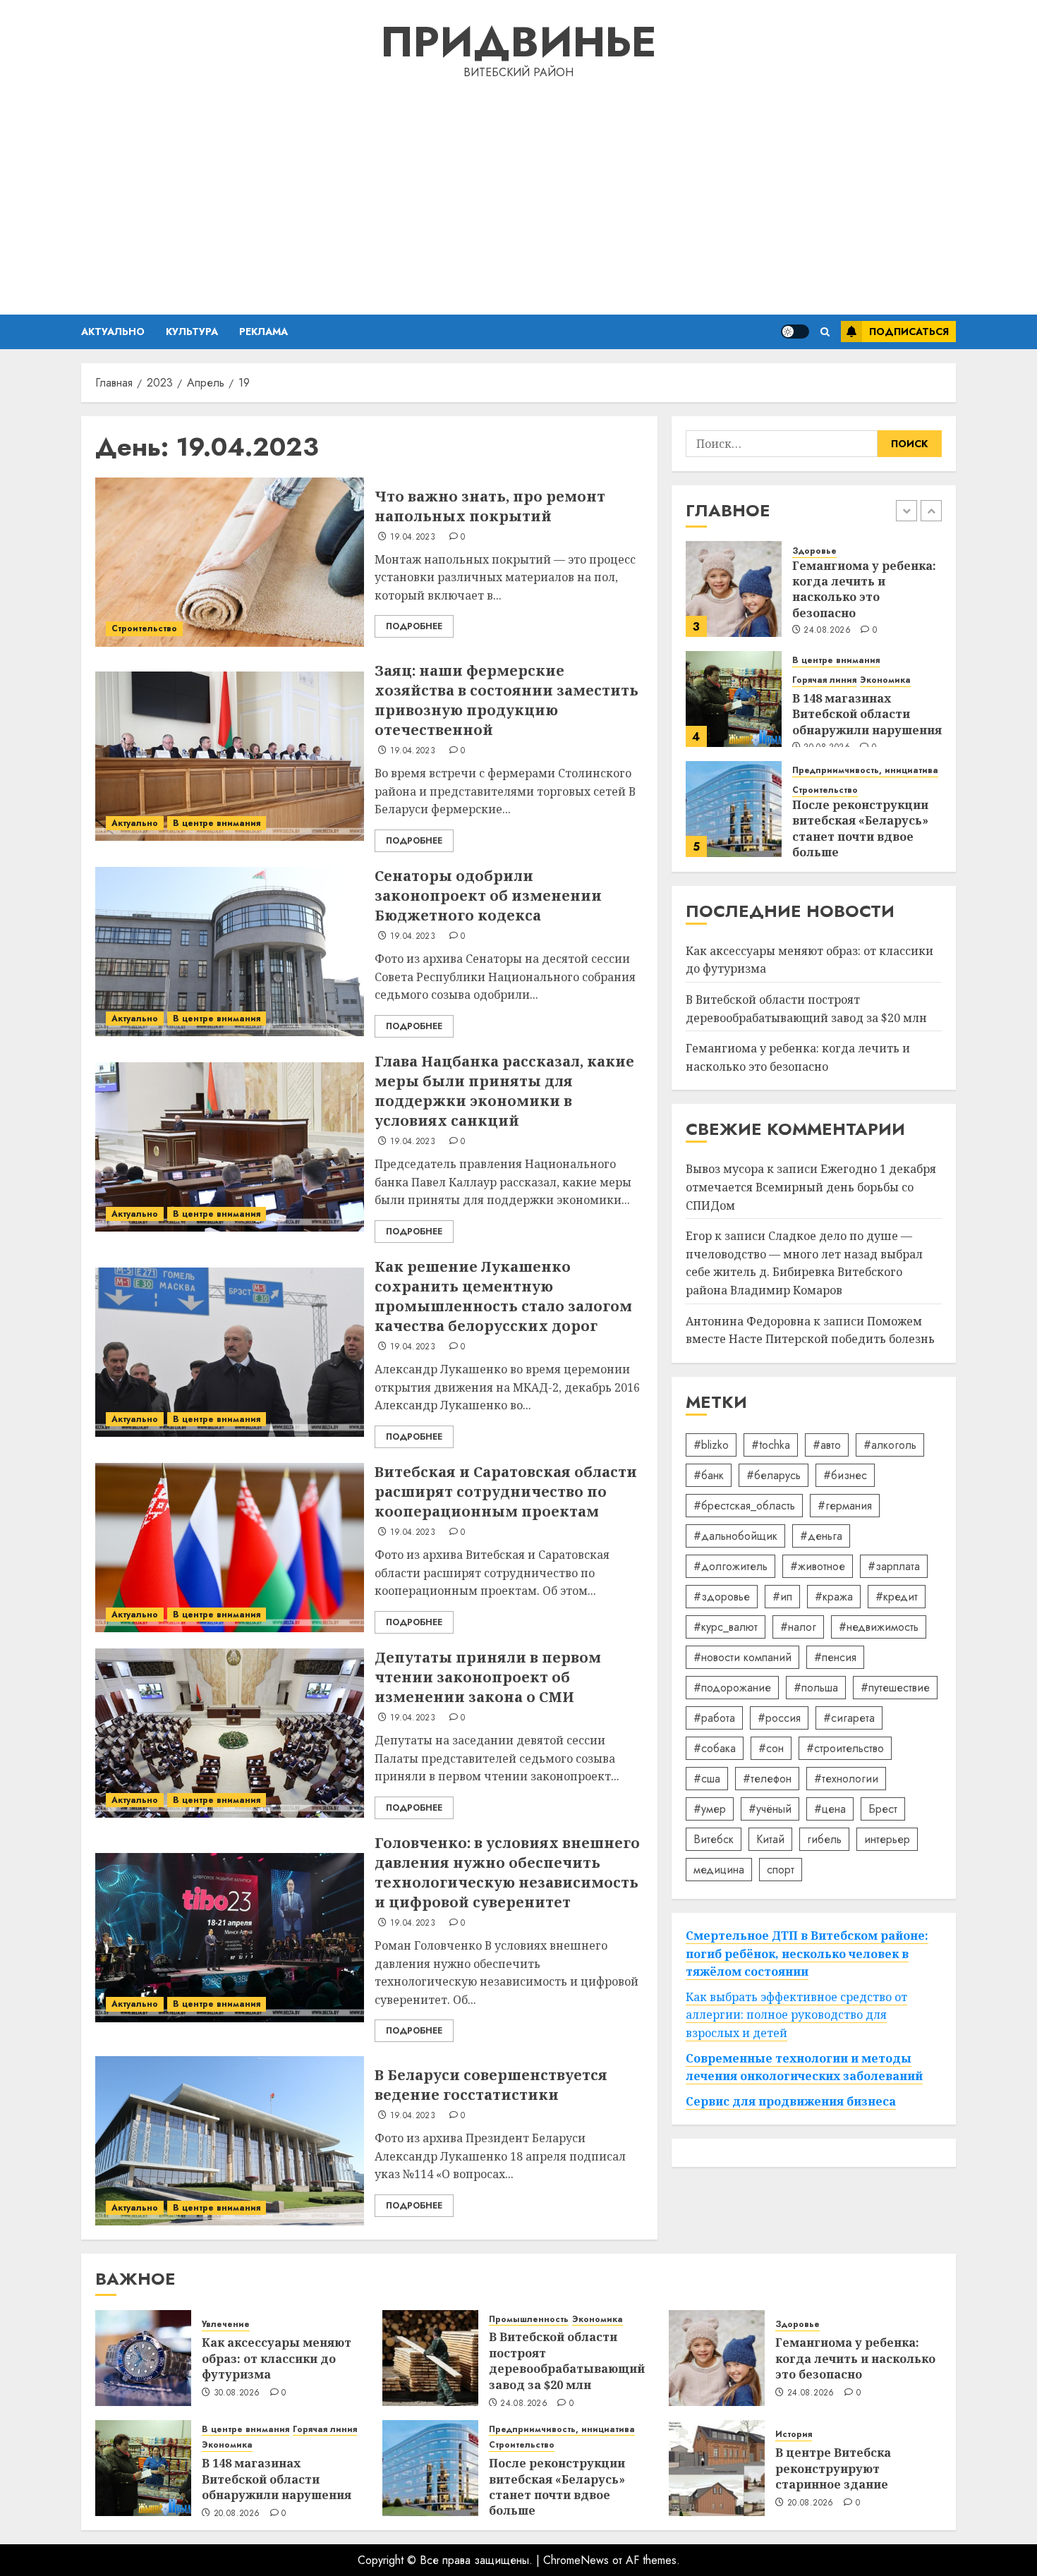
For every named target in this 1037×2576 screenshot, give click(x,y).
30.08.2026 (237, 2393)
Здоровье (814, 551)
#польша (816, 1687)
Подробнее (414, 626)
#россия (779, 1717)
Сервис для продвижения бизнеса (791, 2101)
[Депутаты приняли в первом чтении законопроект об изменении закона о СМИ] (230, 1733)
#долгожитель (730, 1566)
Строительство (144, 628)
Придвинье (518, 42)
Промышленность (529, 2320)
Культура (192, 332)
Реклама (263, 332)
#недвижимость (879, 1626)
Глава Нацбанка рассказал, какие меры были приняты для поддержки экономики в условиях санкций (504, 1091)
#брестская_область (744, 1505)
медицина (719, 1869)
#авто (827, 1444)
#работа (714, 1717)
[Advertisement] (518, 195)
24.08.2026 (827, 631)
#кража (834, 1596)
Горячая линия (824, 680)
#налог (798, 1626)
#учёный (770, 1808)
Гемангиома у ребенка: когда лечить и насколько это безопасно (864, 589)
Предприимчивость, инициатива (865, 771)
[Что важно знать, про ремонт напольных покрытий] (230, 562)
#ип (782, 1596)
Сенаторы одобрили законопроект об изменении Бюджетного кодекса (488, 895)
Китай (770, 1839)
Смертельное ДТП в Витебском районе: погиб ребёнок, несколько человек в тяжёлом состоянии (807, 1954)
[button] (825, 332)
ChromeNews (576, 2560)
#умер (710, 1808)
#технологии (846, 1778)
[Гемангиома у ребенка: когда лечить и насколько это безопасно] (734, 589)
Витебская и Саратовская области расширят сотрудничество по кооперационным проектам (506, 1491)
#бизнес (845, 1475)
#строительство (845, 1748)
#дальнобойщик (735, 1535)
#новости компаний (742, 1657)
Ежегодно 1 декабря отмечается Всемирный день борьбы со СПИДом (811, 1187)
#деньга (821, 1535)
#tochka (771, 1444)
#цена (830, 1808)
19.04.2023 (413, 537)
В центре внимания (217, 823)
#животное (818, 1566)
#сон (771, 1748)
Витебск (714, 1839)
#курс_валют (726, 1626)
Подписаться (909, 332)
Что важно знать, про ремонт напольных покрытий (490, 506)
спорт (781, 1869)
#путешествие (895, 1687)
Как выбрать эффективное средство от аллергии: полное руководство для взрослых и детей (796, 2015)
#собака (715, 1748)
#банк (709, 1475)
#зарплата (894, 1566)
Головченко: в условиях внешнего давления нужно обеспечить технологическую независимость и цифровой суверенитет (507, 1872)
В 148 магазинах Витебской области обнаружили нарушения (867, 714)
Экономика (885, 680)
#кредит (897, 1596)
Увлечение (226, 2325)
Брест (883, 1808)
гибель (824, 1839)
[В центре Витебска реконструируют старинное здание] (717, 2468)
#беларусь (774, 1475)
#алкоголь (890, 1444)
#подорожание (732, 1687)
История (794, 2435)
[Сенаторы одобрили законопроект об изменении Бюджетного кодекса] (230, 952)
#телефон (767, 1778)
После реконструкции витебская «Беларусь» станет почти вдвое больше (860, 828)
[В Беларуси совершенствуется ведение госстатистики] (230, 2141)
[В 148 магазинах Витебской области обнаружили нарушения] (734, 699)
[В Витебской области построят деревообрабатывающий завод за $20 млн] (430, 2358)
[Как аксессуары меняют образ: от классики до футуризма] (143, 2358)
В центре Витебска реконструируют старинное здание (833, 2468)
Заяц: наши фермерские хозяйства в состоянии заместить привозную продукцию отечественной (507, 700)
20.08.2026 (237, 2514)
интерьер (887, 1839)
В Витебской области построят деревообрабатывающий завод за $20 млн (806, 1009)
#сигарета (849, 1717)
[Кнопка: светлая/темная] (795, 332)
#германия (845, 1505)
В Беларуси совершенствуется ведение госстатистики (491, 2085)
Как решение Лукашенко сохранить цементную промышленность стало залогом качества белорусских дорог (503, 1296)
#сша (707, 1778)
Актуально (113, 332)
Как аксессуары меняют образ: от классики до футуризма (277, 2358)
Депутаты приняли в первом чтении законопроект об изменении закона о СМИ (488, 1677)
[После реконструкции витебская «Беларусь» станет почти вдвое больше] (734, 809)
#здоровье (722, 1596)
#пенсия (835, 1657)
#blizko (711, 1444)
